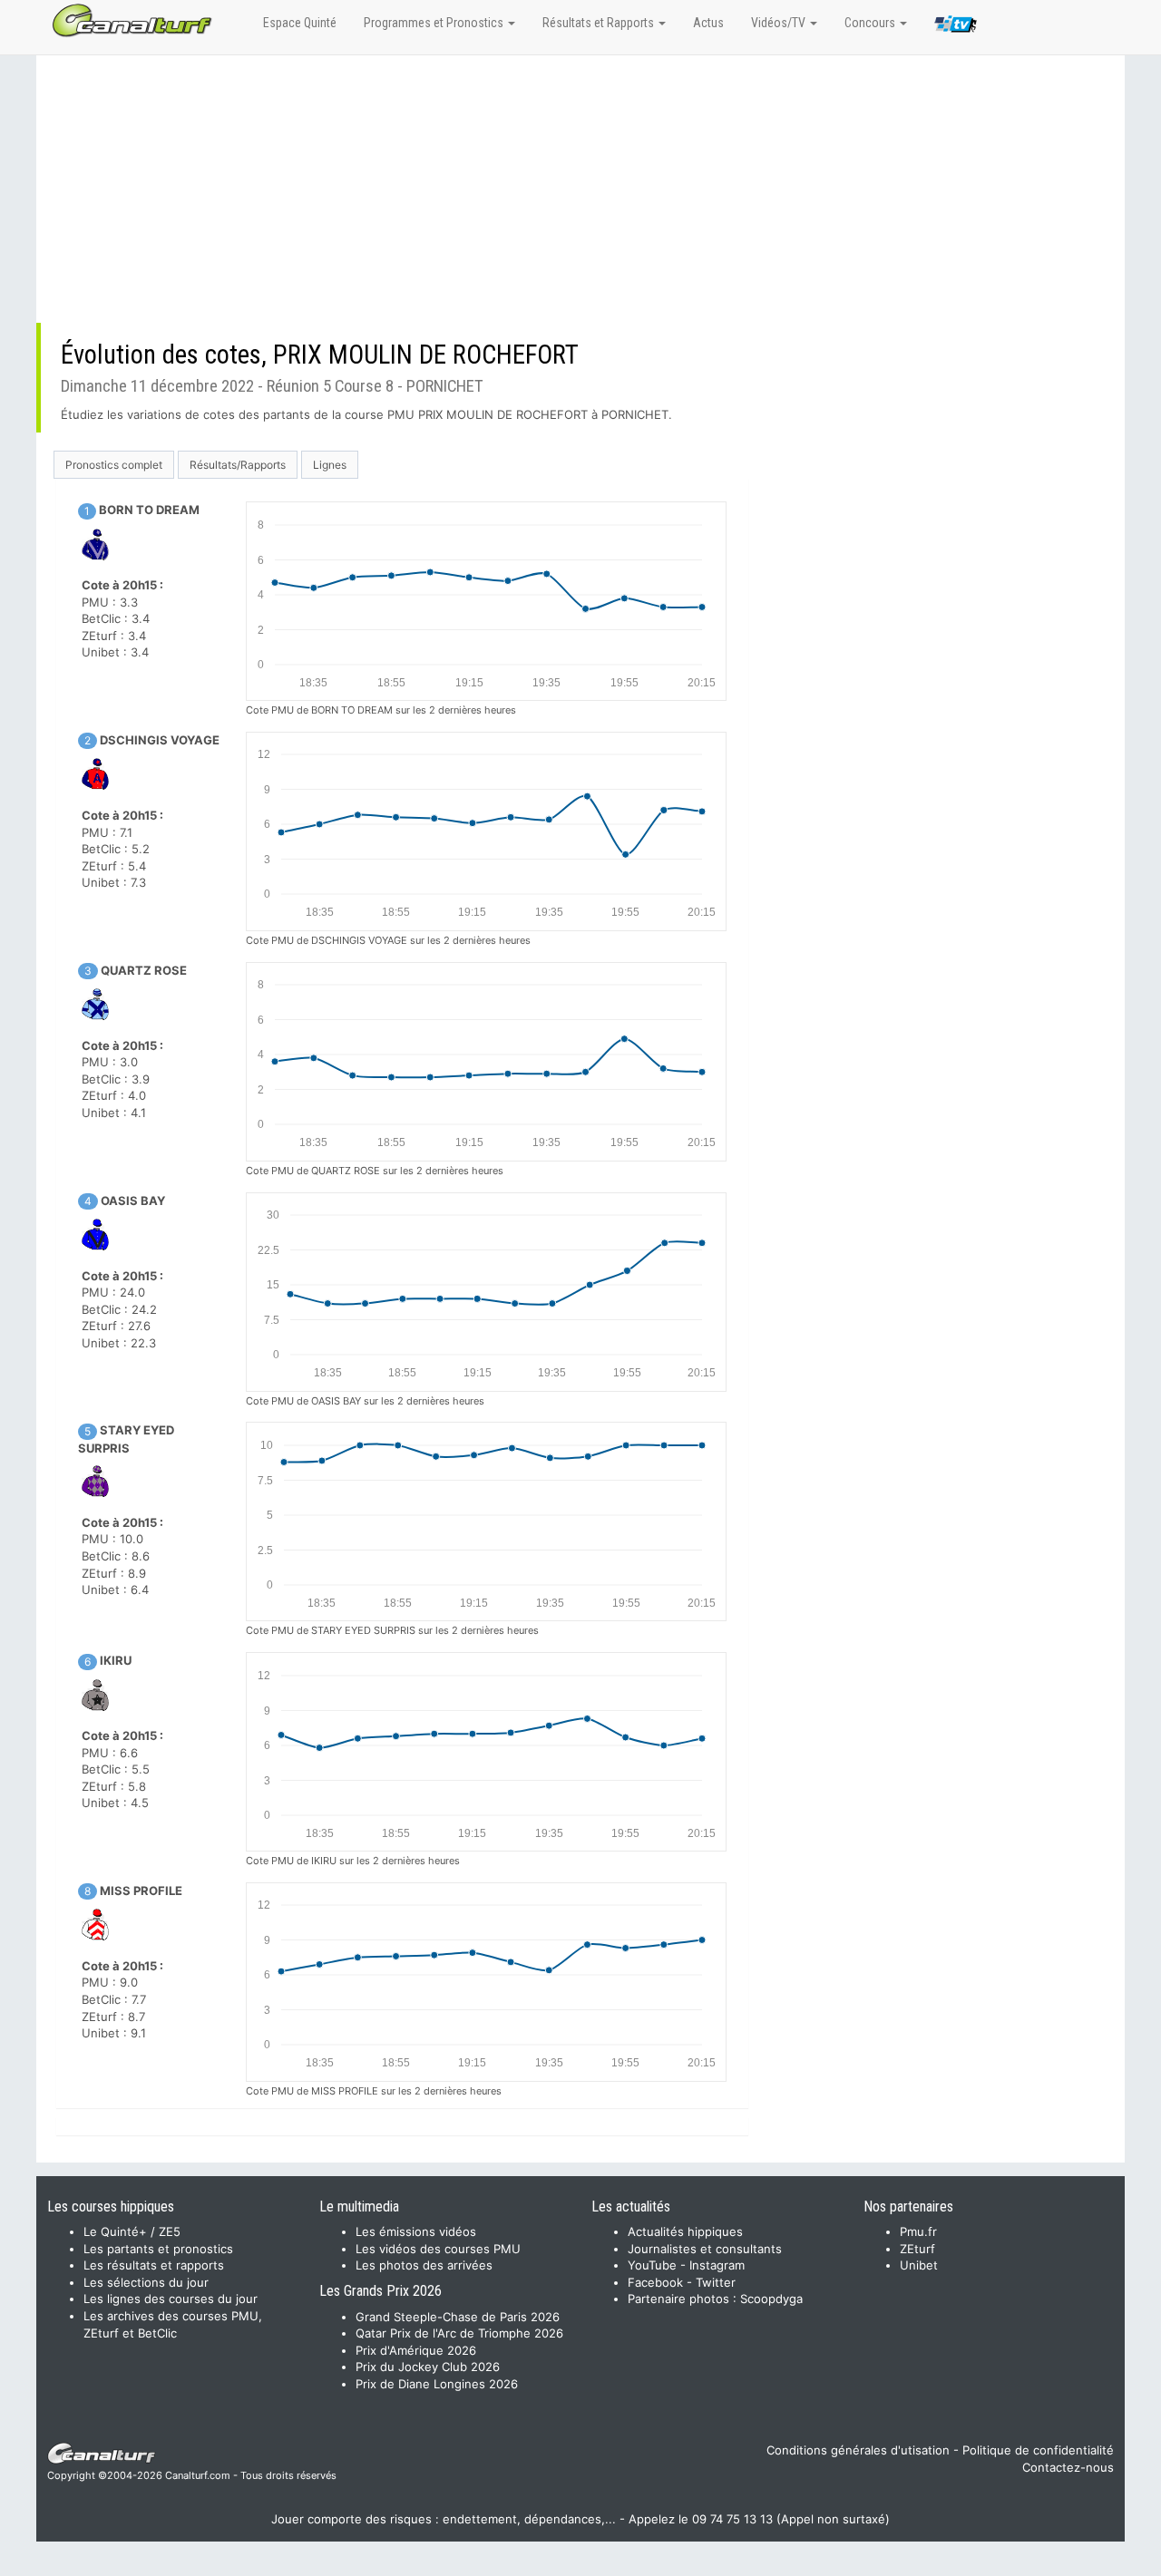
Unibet (919, 2265)
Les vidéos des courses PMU (438, 2249)
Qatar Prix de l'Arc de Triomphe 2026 (459, 2333)
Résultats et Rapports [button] (600, 23)
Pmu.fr (918, 2231)
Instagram (717, 2265)
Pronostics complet (114, 465)
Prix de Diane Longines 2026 (437, 2384)
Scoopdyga (771, 2299)
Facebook (655, 2282)
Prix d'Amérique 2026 (416, 2350)
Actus (708, 23)
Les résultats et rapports (154, 2265)
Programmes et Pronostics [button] (435, 23)
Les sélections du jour (146, 2282)
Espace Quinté (300, 23)
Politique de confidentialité (1038, 2450)
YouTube (652, 2265)
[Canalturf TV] (956, 27)
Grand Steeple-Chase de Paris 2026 (458, 2317)
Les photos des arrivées (424, 2265)
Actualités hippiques (685, 2231)
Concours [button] (871, 23)
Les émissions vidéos (416, 2231)
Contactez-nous (1068, 2467)
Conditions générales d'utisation (858, 2450)
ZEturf (917, 2249)
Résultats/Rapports (238, 465)
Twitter (716, 2282)
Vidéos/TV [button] (780, 23)
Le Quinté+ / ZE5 (132, 2231)
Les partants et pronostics (158, 2249)
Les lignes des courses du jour (171, 2299)
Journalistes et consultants (705, 2249)
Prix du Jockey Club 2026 (428, 2367)
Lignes (330, 465)
